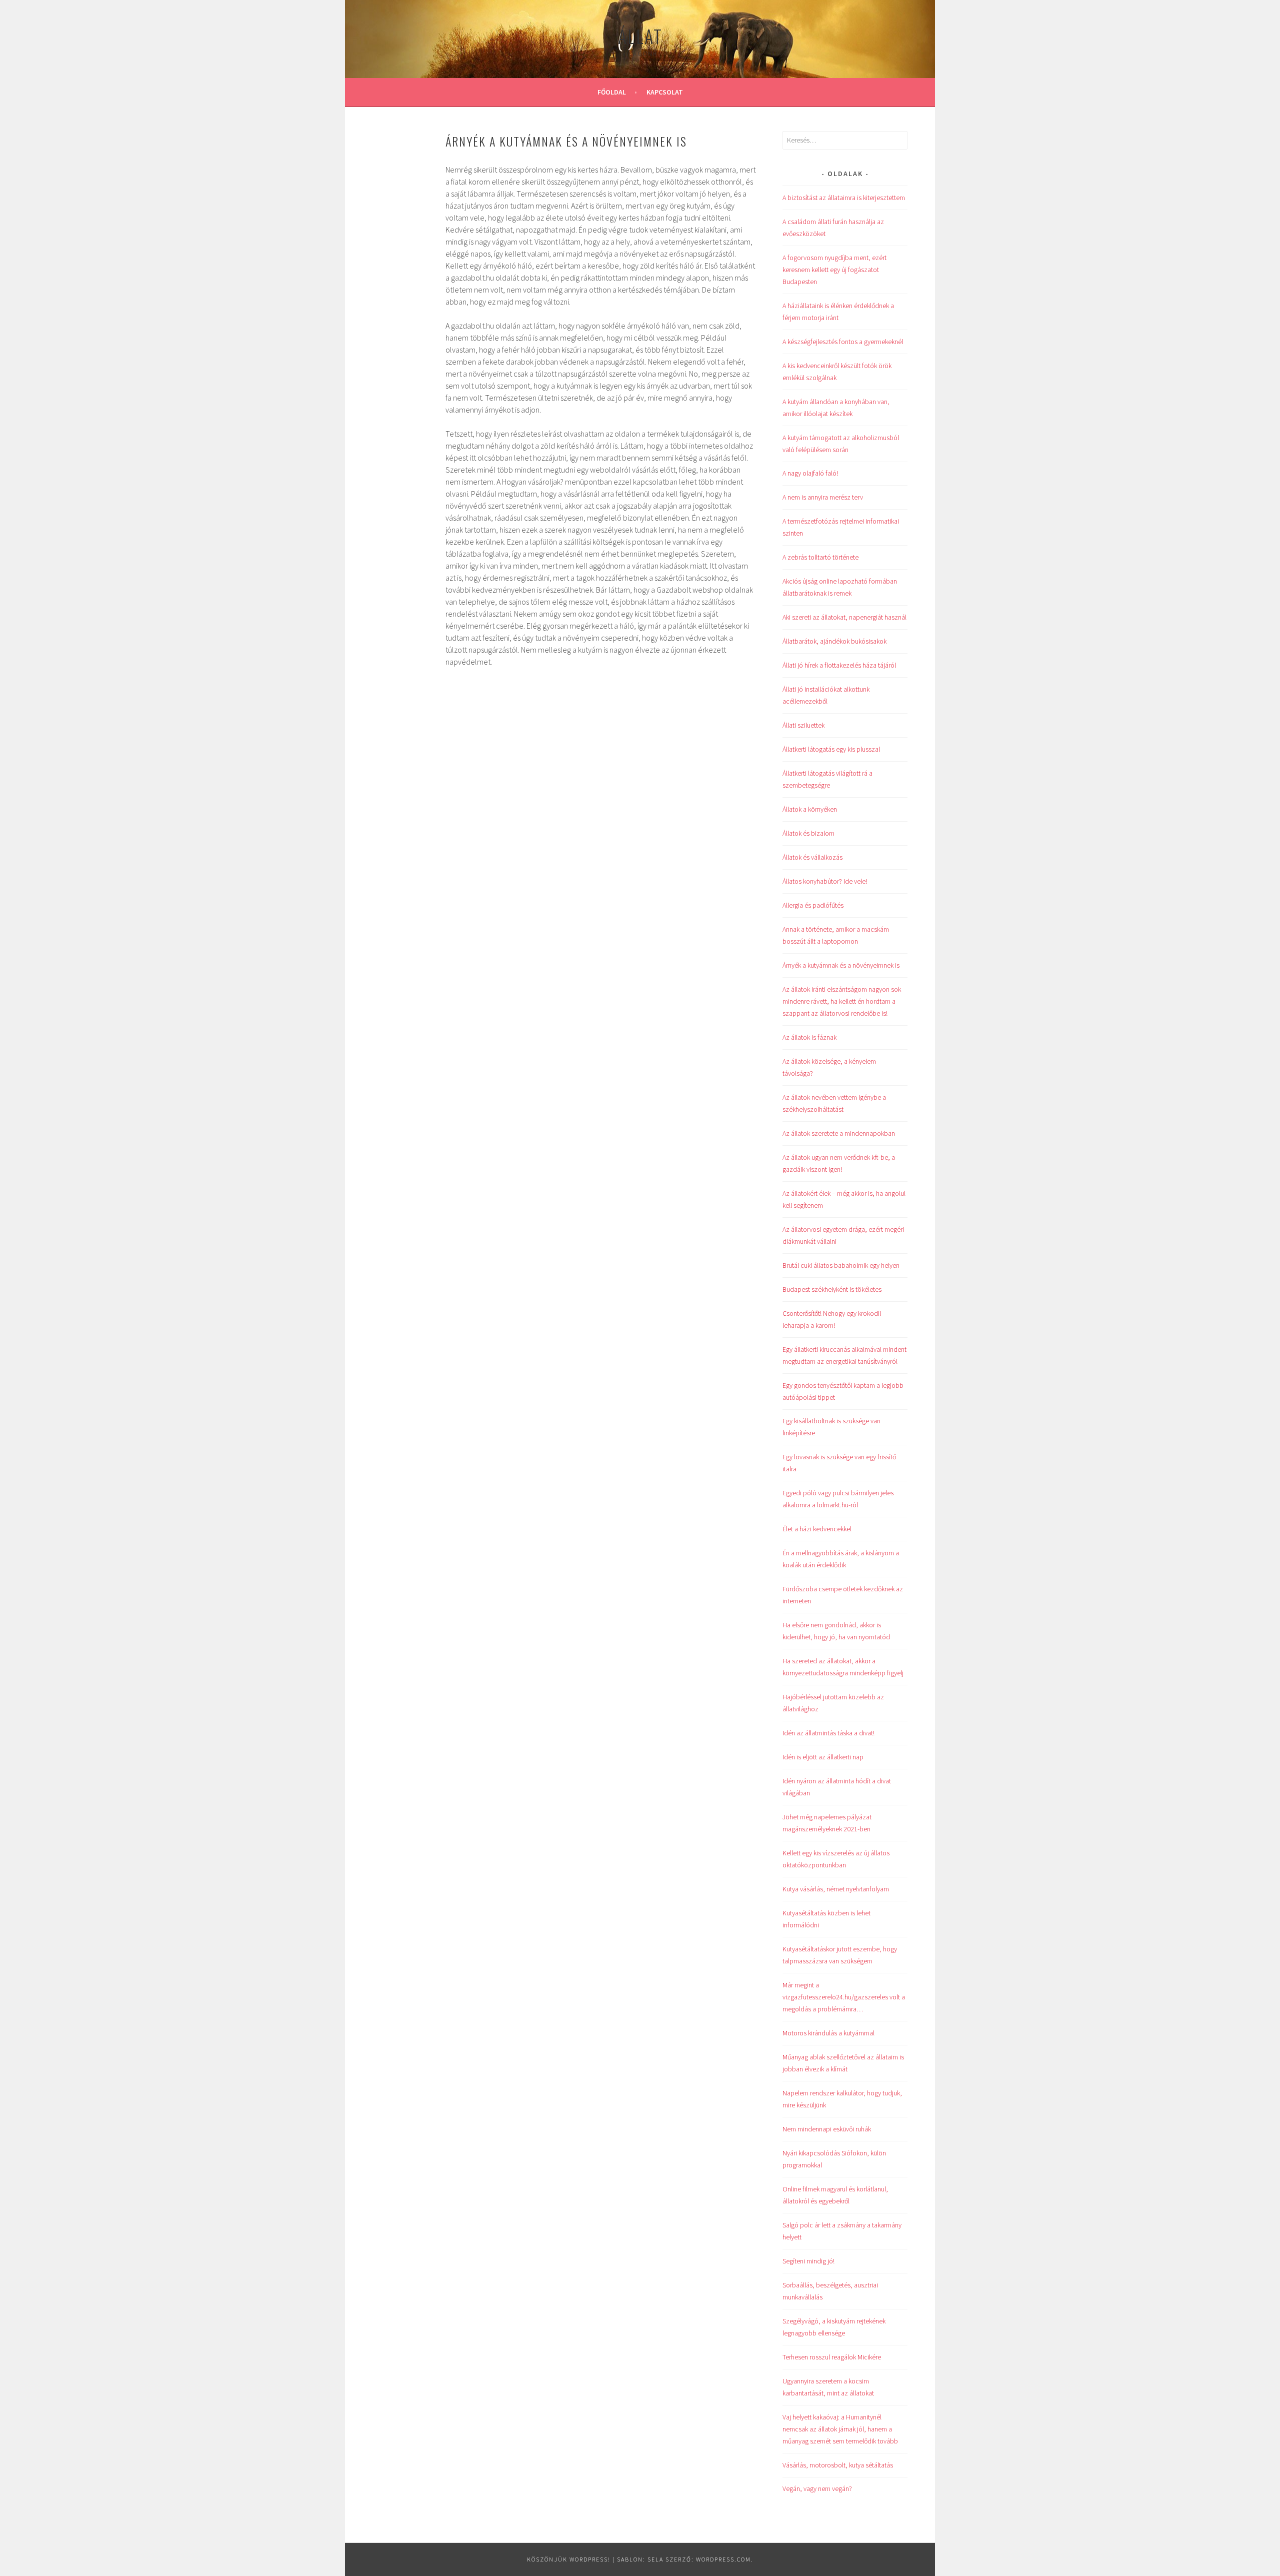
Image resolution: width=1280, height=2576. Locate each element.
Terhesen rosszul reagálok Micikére (832, 2357)
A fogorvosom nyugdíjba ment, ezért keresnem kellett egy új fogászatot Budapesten (834, 270)
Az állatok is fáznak (809, 1037)
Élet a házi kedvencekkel (817, 1529)
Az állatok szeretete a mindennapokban (839, 1133)
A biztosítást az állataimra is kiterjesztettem (844, 198)
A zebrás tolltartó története (820, 557)
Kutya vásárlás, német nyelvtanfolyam (836, 1889)
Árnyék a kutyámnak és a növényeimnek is (841, 965)
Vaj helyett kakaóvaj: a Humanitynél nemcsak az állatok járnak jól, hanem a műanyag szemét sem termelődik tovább (840, 2429)
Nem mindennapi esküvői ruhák (827, 2129)
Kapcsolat (665, 92)
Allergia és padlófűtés (813, 905)
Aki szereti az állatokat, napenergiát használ (844, 617)
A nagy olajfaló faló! (810, 473)
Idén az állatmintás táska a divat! (828, 1733)
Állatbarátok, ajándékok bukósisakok (834, 641)
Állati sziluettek (803, 725)
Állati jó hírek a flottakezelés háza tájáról (839, 665)
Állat (640, 36)
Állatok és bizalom (808, 833)
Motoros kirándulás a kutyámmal (828, 2033)
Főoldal (612, 92)
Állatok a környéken (810, 809)
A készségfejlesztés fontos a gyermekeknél (843, 342)
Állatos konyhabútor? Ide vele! (825, 881)
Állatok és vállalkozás (812, 857)
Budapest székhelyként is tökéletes (832, 1289)
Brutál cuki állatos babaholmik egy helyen (841, 1265)
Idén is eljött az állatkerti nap (823, 1757)
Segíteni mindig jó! (808, 2261)
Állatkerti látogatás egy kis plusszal (831, 749)
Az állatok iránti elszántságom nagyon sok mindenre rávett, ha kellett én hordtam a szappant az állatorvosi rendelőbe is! (842, 1001)
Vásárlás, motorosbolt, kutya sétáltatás (838, 2465)
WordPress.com (723, 2559)
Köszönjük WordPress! (569, 2559)
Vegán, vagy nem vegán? (817, 2488)
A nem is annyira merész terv (823, 497)
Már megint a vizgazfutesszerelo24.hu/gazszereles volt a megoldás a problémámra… (844, 1997)
